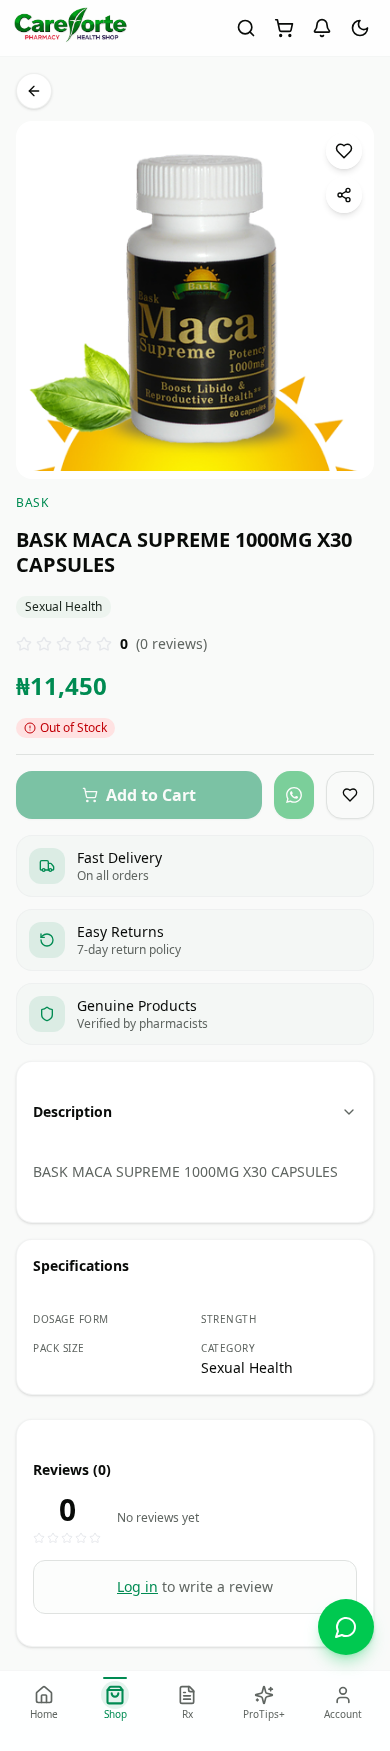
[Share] (344, 195)
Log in (137, 1586)
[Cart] (284, 28)
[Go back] (34, 91)
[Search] (246, 28)
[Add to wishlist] (344, 151)
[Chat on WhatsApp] (346, 1627)
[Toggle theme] (360, 28)
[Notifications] (322, 28)
